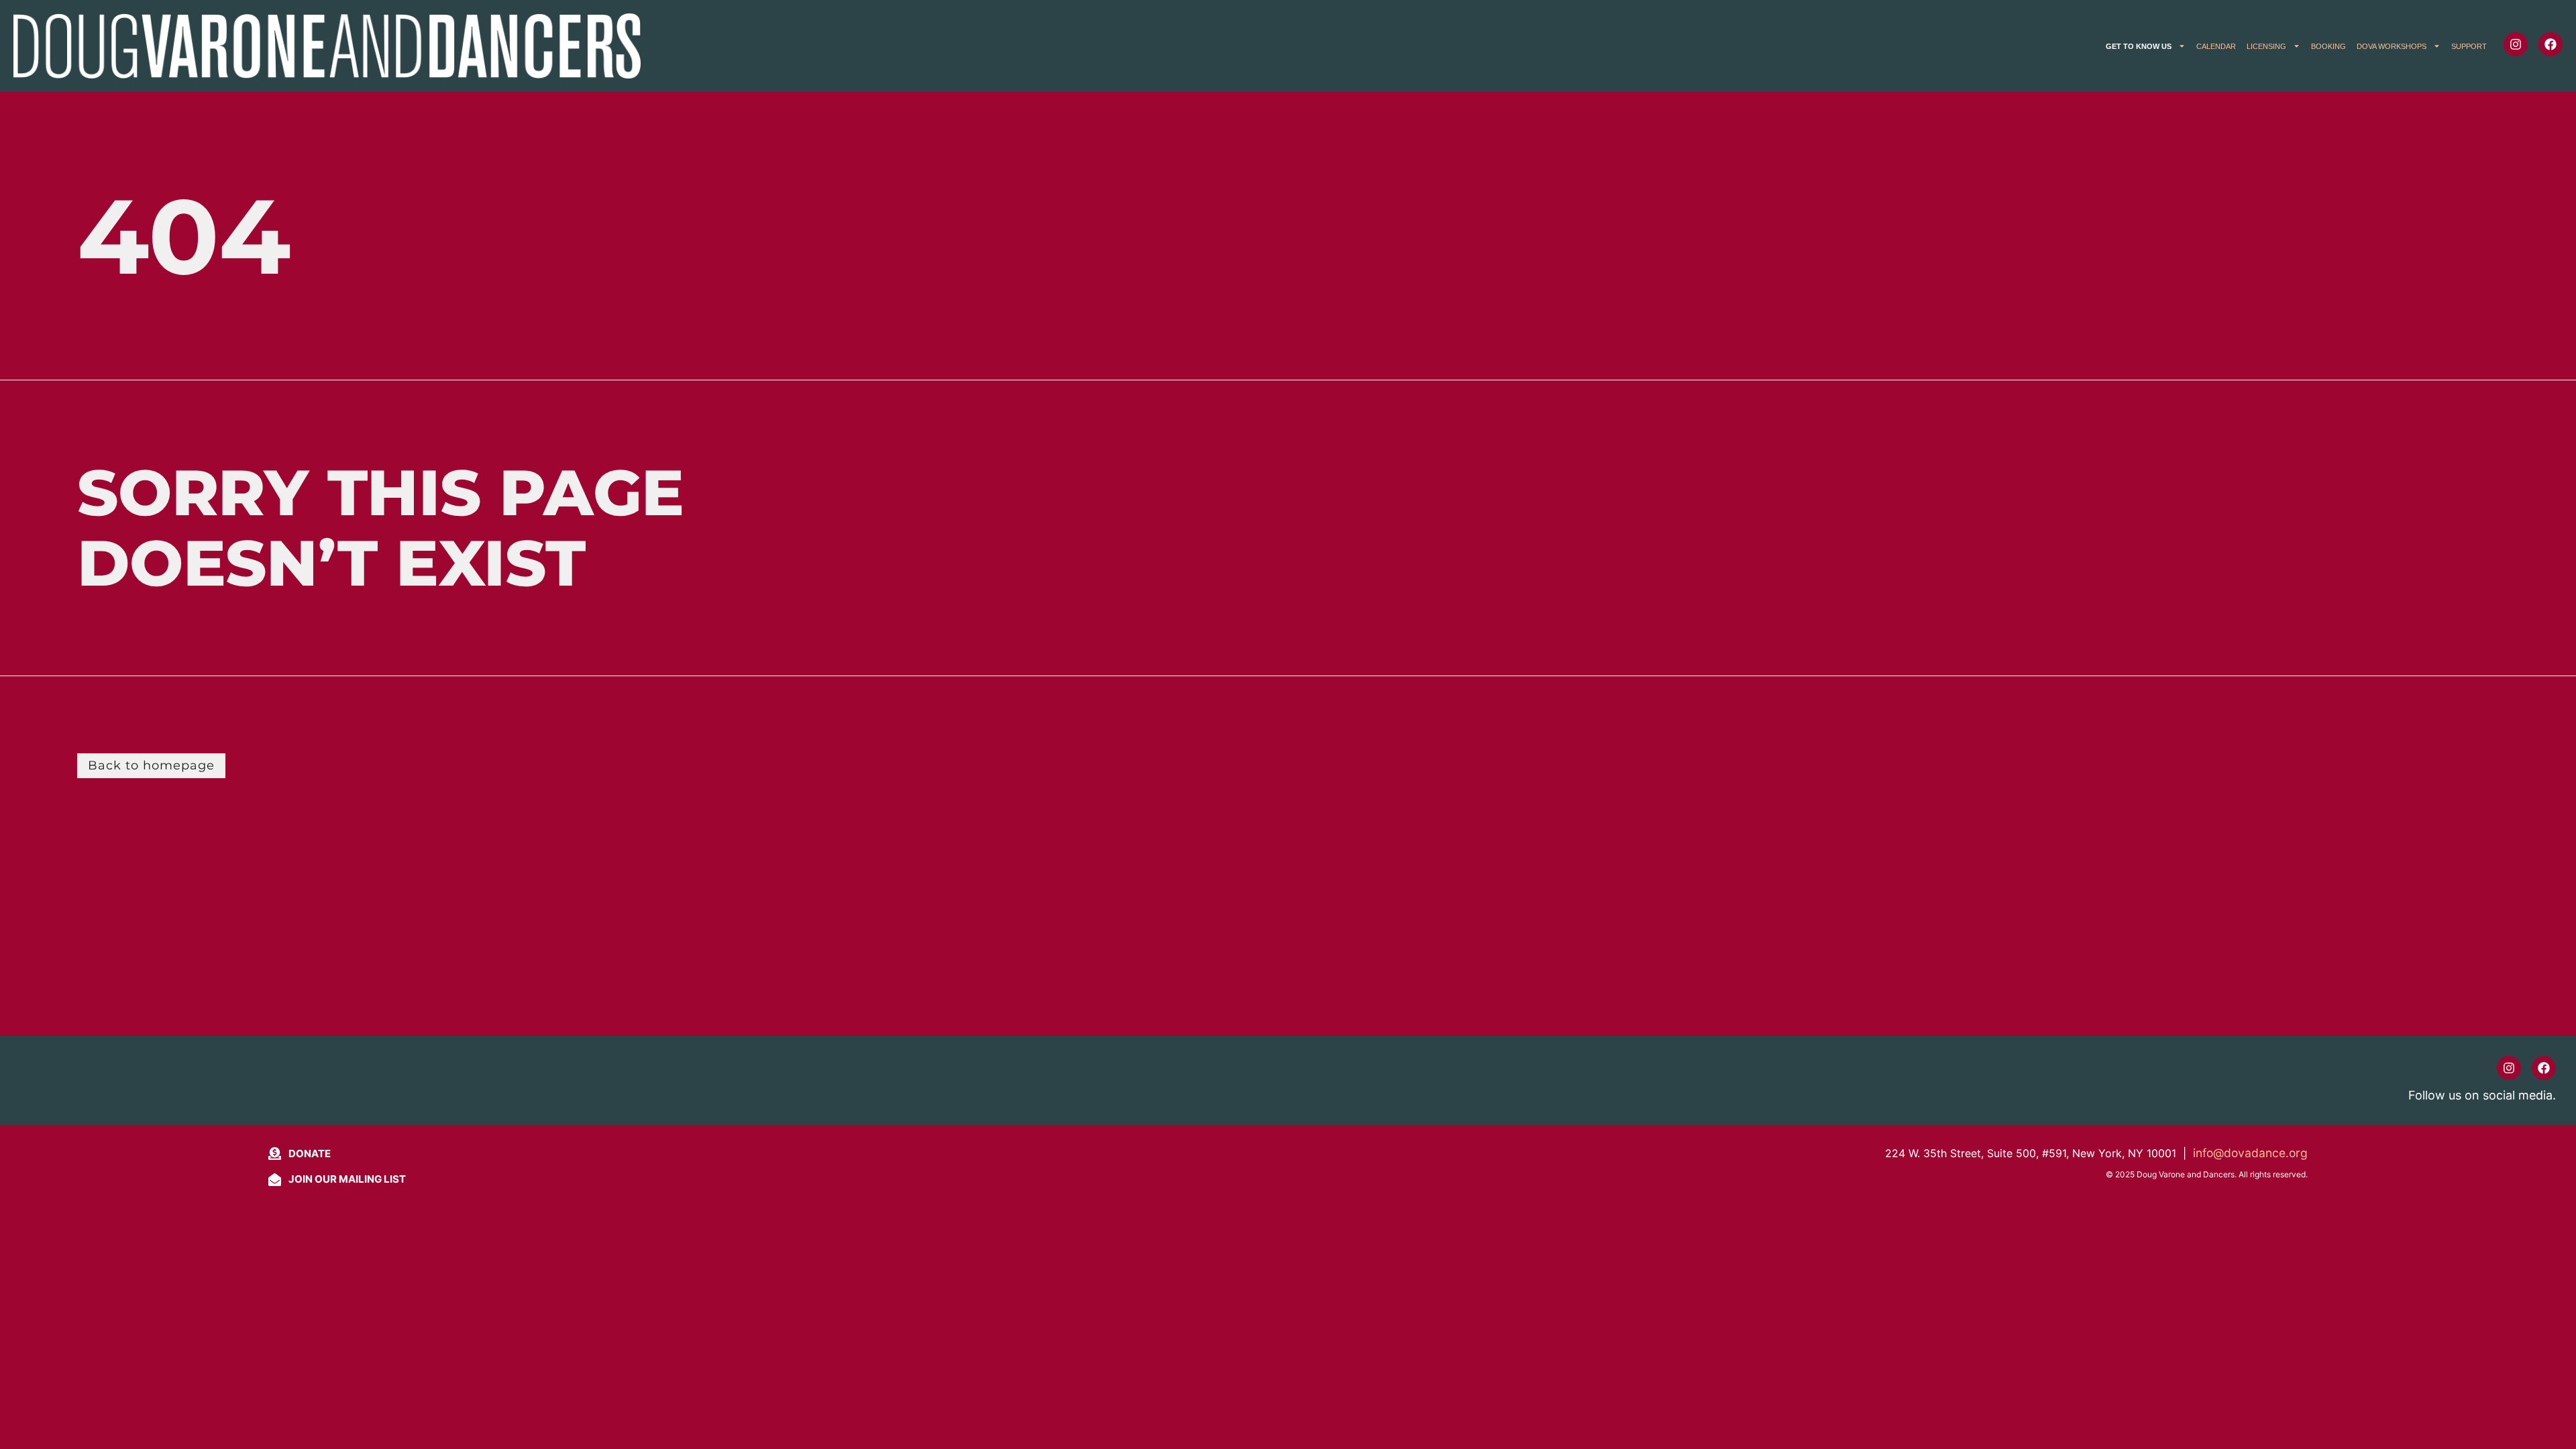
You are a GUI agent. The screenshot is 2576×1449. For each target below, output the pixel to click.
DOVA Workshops (2392, 46)
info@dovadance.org (2250, 1153)
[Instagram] (2516, 44)
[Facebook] (2551, 44)
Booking (2328, 46)
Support (2469, 46)
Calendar (2216, 46)
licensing (2266, 46)
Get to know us (2139, 46)
